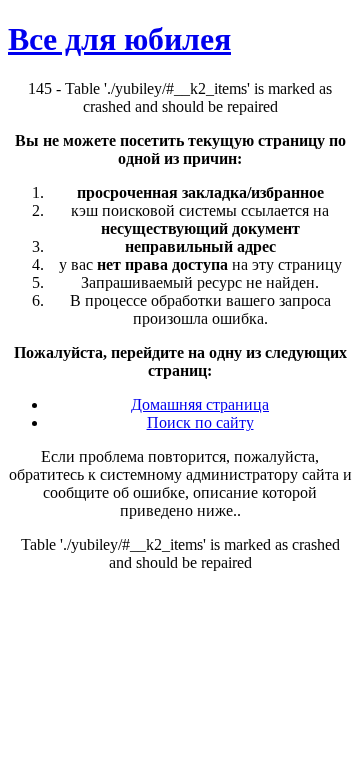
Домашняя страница (200, 404)
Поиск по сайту (200, 422)
